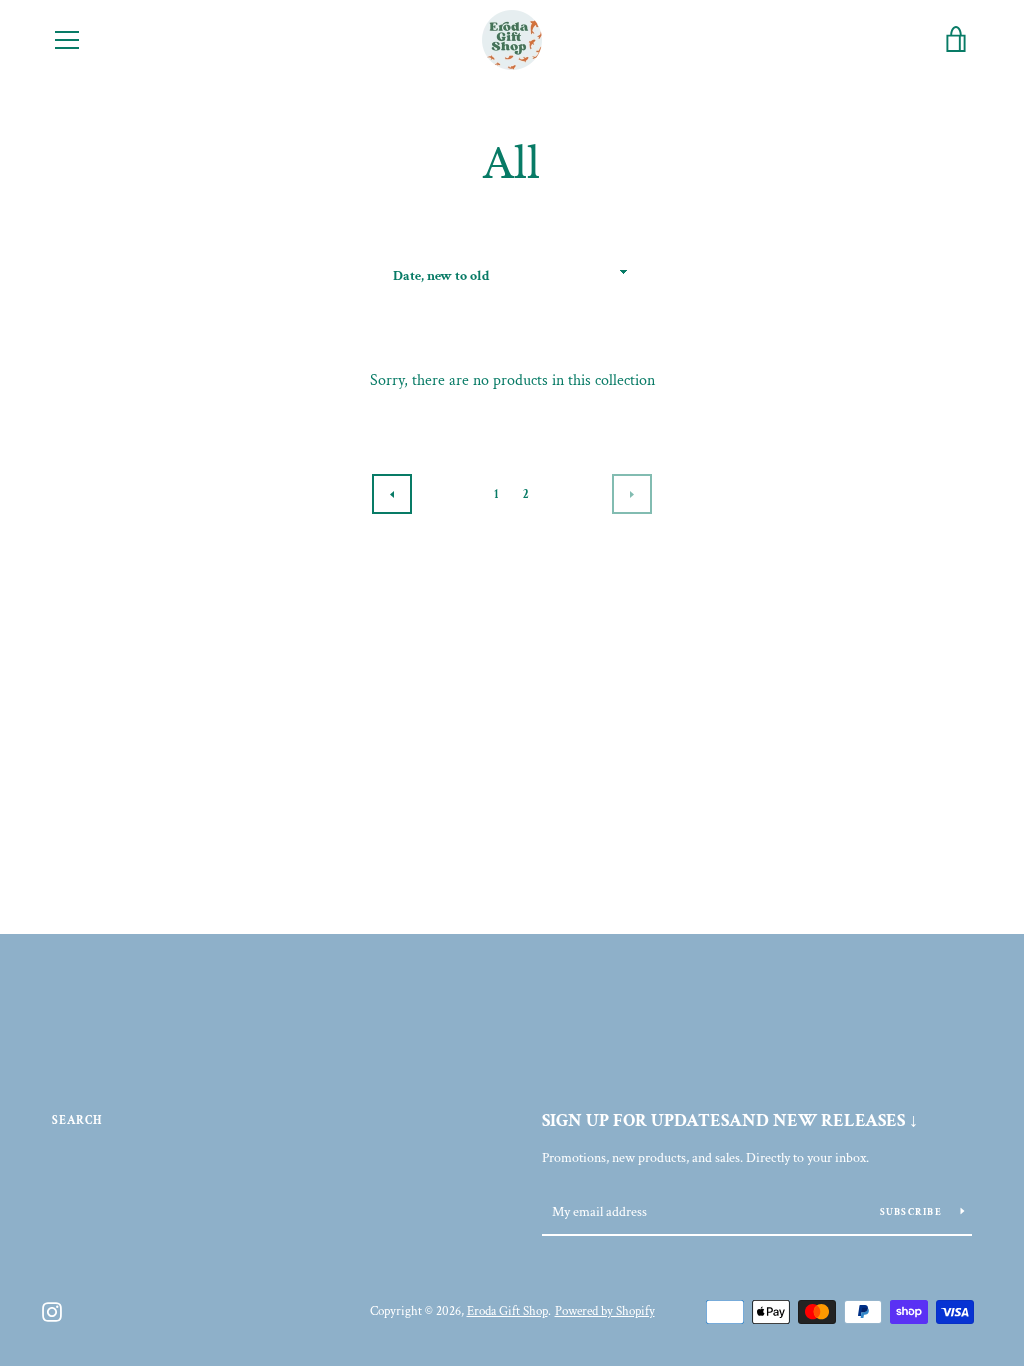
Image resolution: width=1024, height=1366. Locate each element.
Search (77, 1120)
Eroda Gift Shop (507, 1311)
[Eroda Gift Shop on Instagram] (52, 1310)
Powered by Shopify (605, 1311)
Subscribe (913, 1212)
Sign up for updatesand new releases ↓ (730, 1120)
